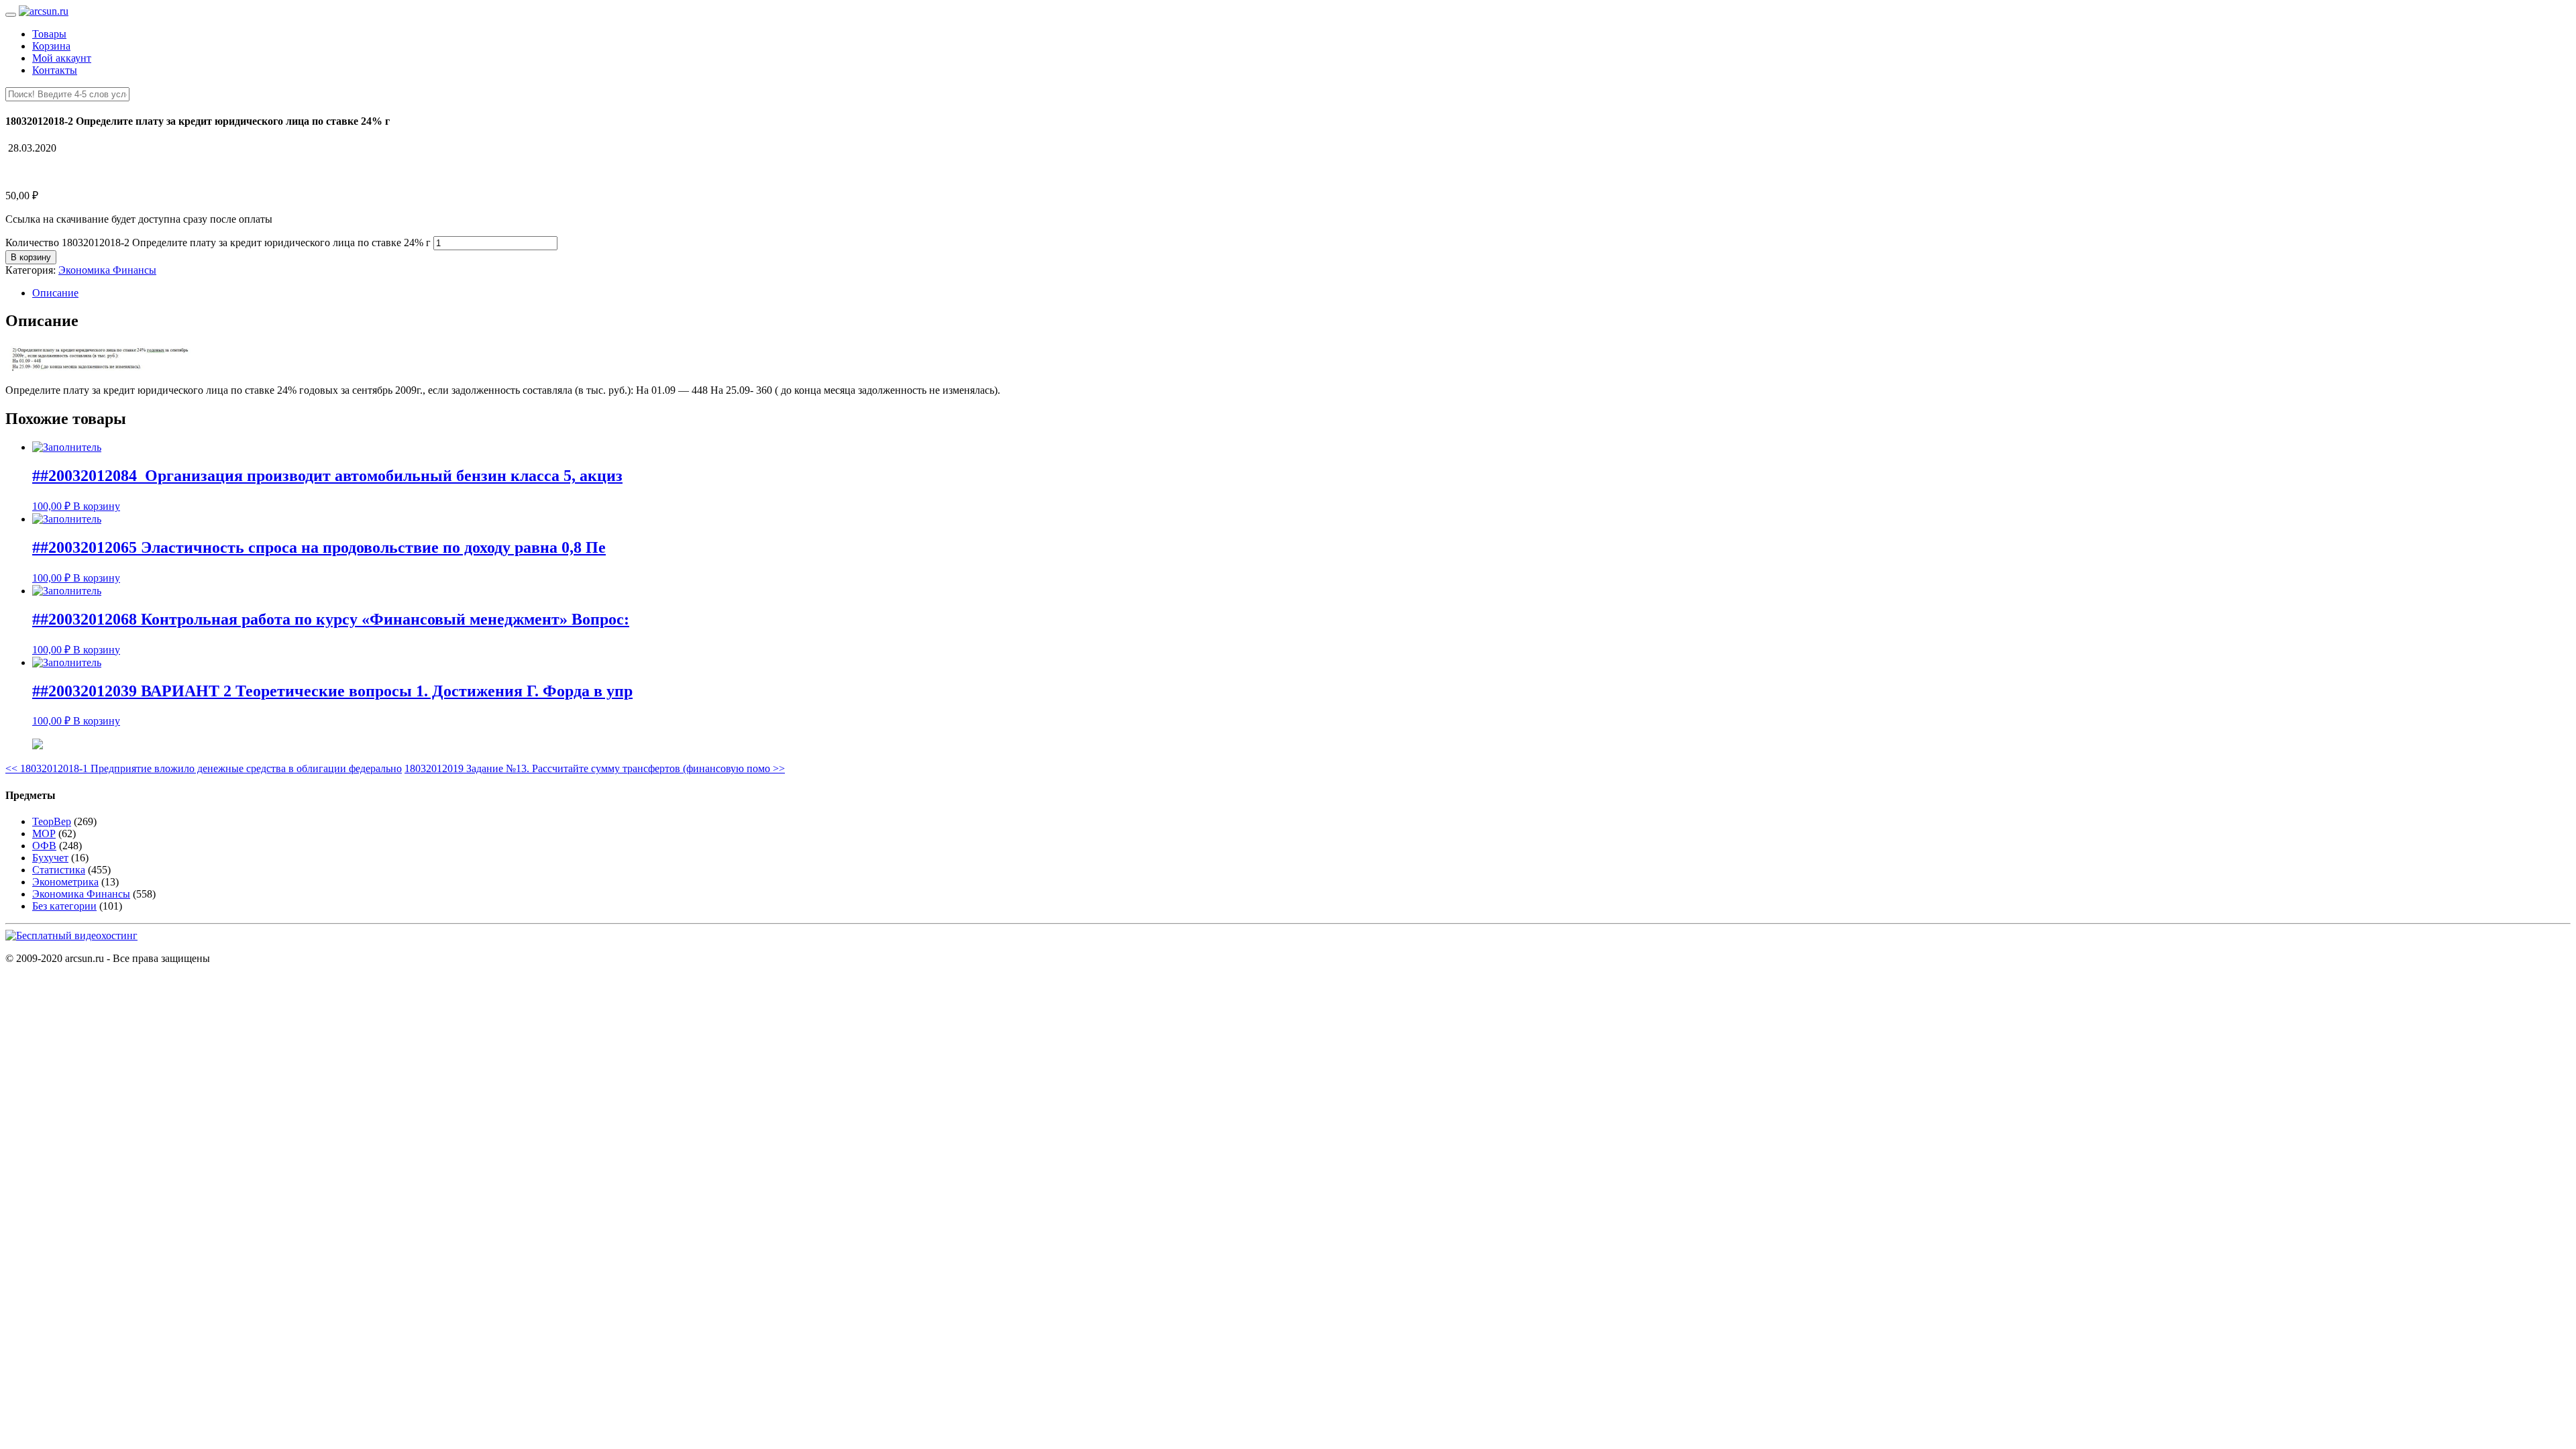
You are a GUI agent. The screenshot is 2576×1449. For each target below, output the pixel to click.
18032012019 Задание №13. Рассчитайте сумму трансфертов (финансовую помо (595, 768)
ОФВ (44, 846)
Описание (55, 293)
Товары (49, 34)
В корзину (31, 257)
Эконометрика (65, 882)
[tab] (1301, 293)
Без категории (64, 906)
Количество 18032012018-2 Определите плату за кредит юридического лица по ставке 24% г (218, 243)
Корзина (51, 46)
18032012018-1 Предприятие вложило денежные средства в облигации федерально (204, 768)
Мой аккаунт (62, 58)
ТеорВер (52, 821)
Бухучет (50, 858)
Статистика (59, 870)
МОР (44, 834)
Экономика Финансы (107, 270)
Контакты (55, 70)
